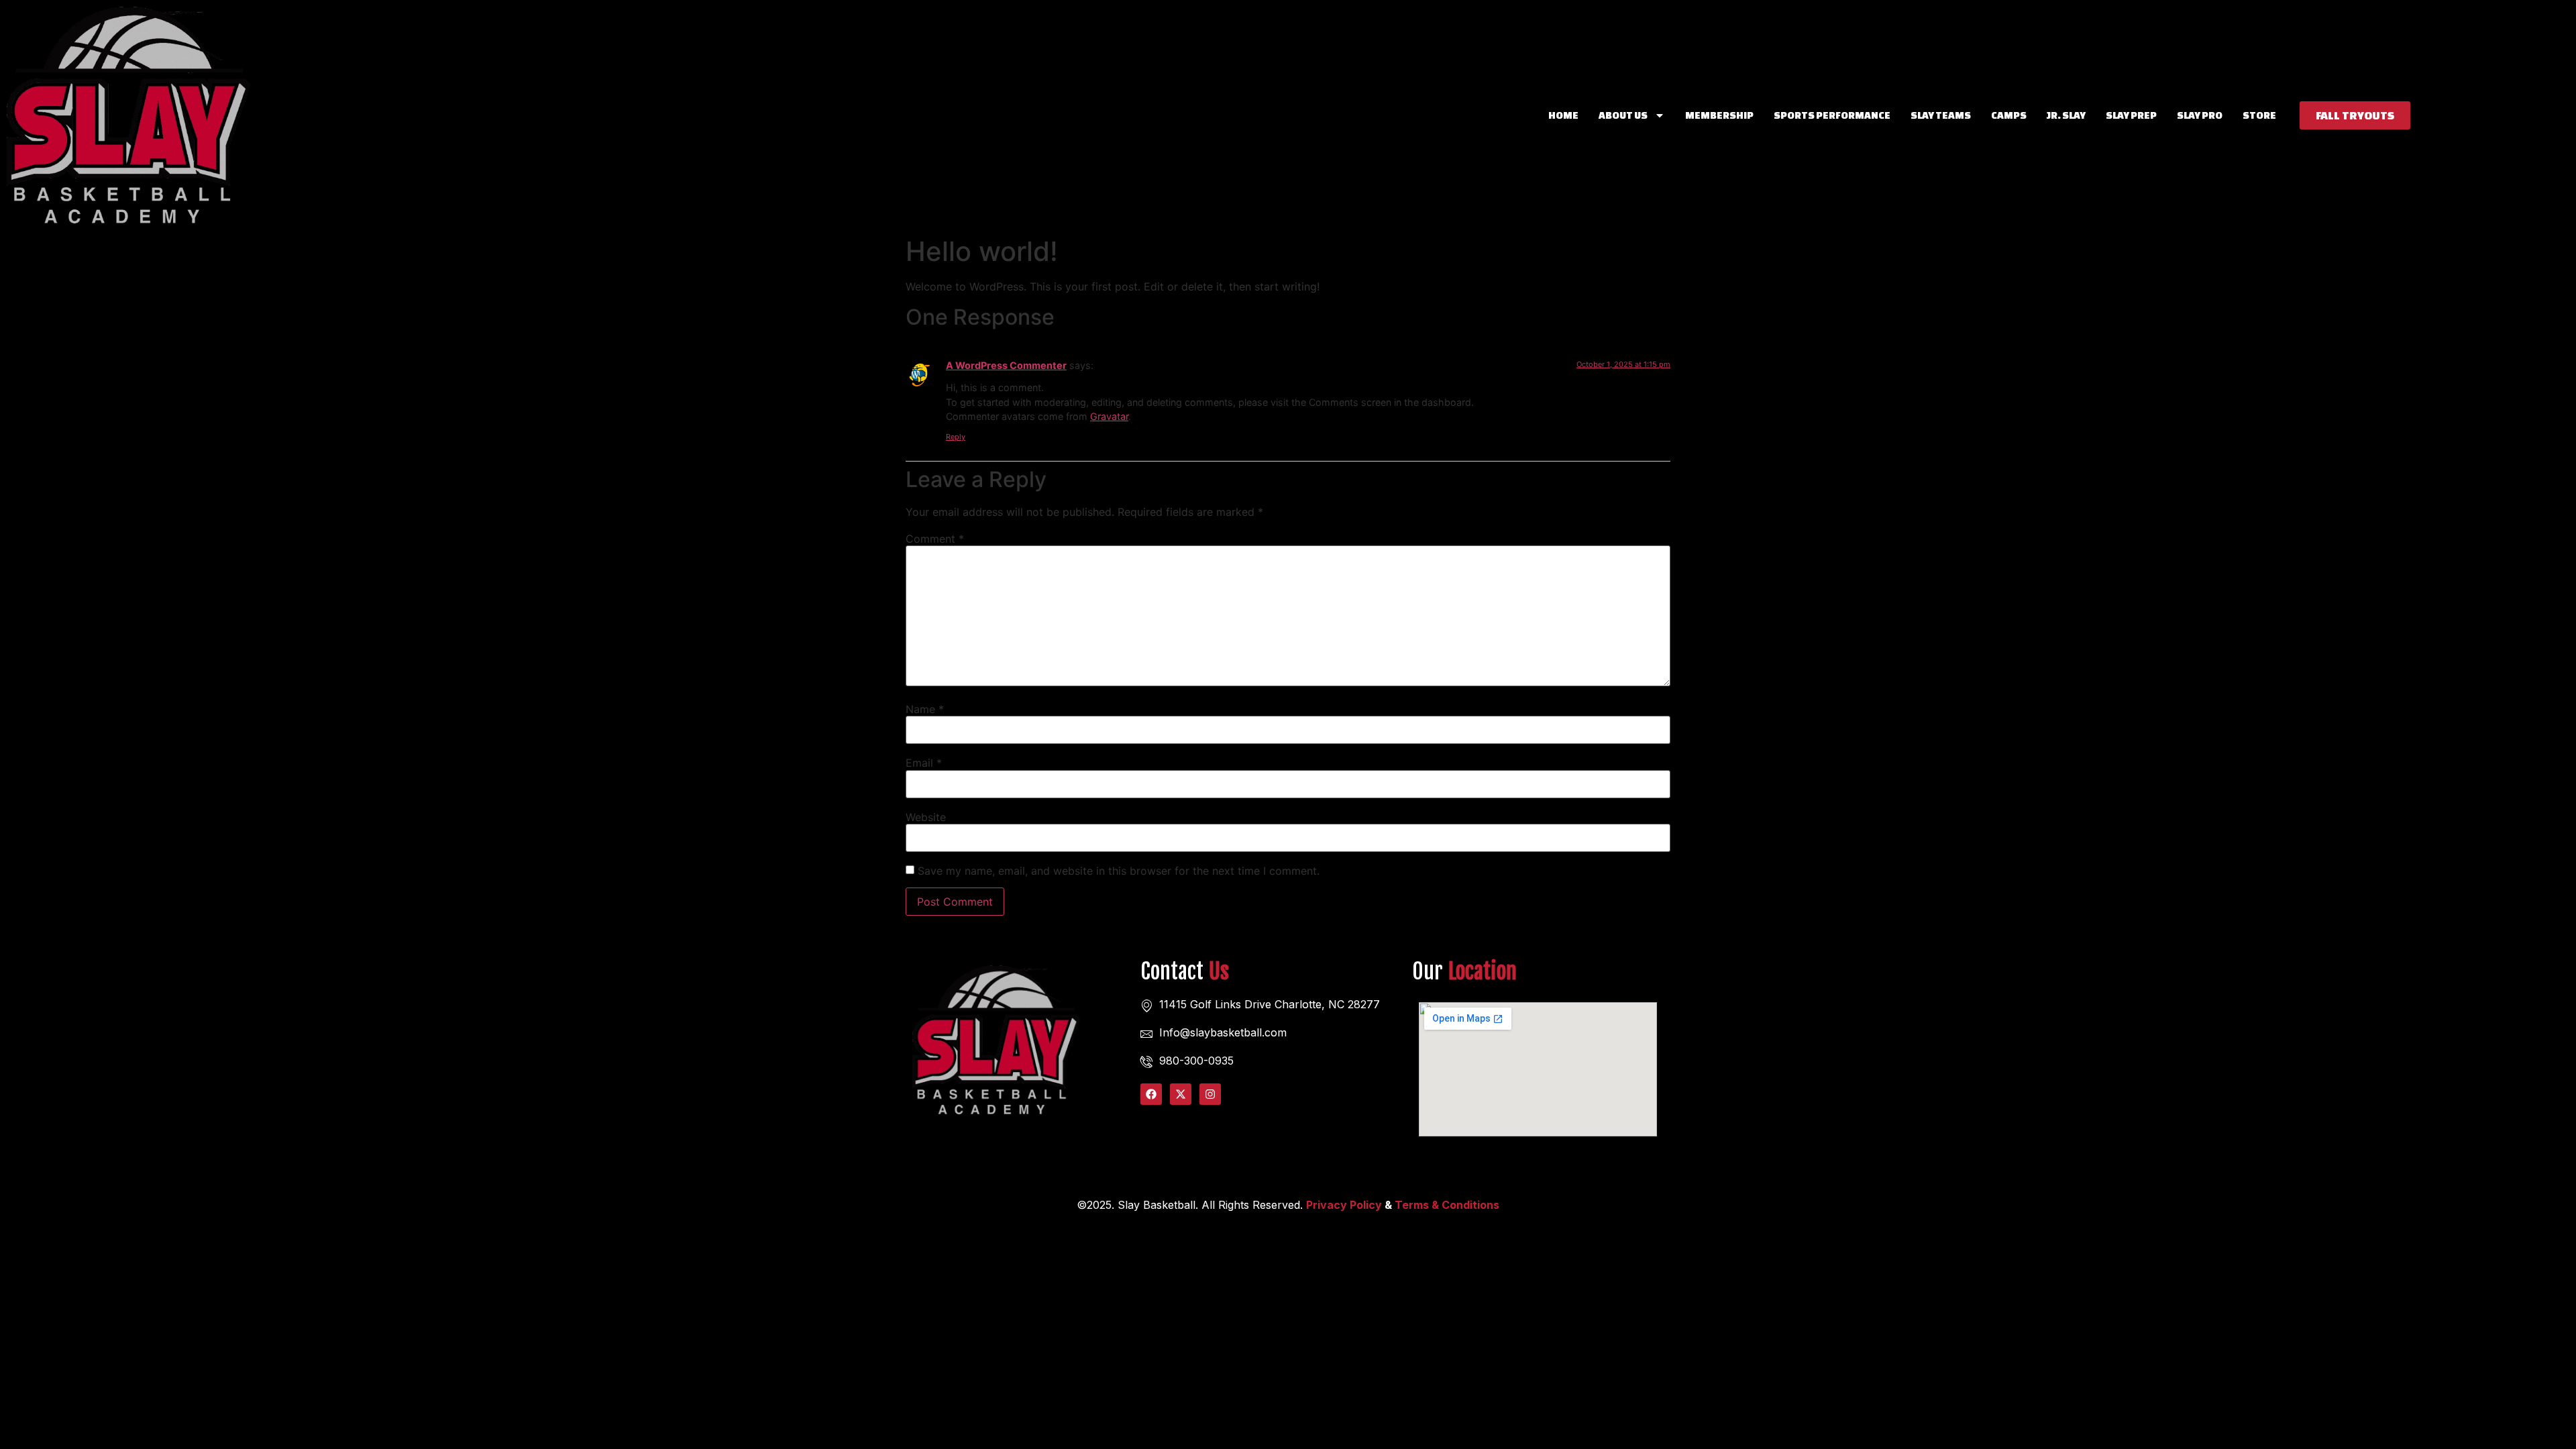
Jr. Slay (2066, 115)
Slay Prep (2131, 115)
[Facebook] (1151, 1094)
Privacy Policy (1344, 1205)
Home (1563, 115)
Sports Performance (1832, 115)
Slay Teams (1941, 115)
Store (2259, 115)
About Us (1623, 115)
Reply (956, 437)
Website (926, 817)
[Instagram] (1210, 1094)
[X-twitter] (1181, 1094)
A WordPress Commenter (1006, 365)
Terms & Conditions (1447, 1205)
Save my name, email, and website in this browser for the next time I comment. (1119, 871)
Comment (935, 539)
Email (924, 763)
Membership (1719, 115)
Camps (2009, 115)
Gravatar (1109, 416)
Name (925, 709)
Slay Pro (2200, 115)
